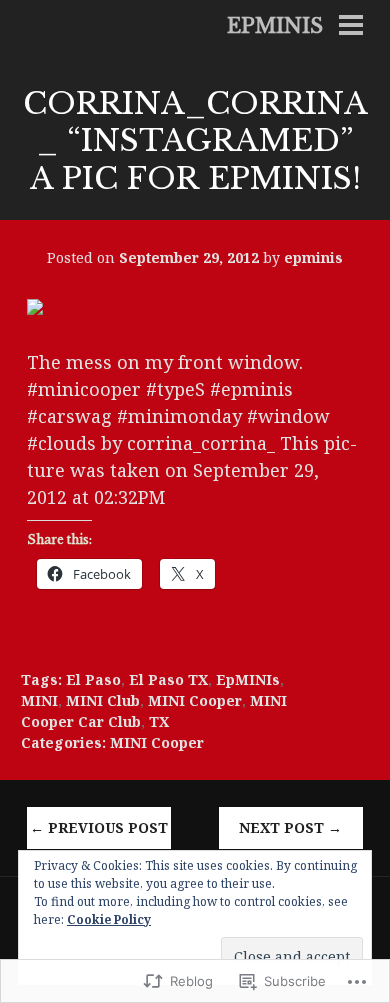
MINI (39, 700)
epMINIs (248, 679)
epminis (275, 26)
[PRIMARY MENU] (351, 27)
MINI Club (103, 700)
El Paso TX (168, 679)
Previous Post (99, 827)
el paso (93, 679)
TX (159, 721)
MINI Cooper (195, 700)
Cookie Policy (109, 919)
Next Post (290, 827)
